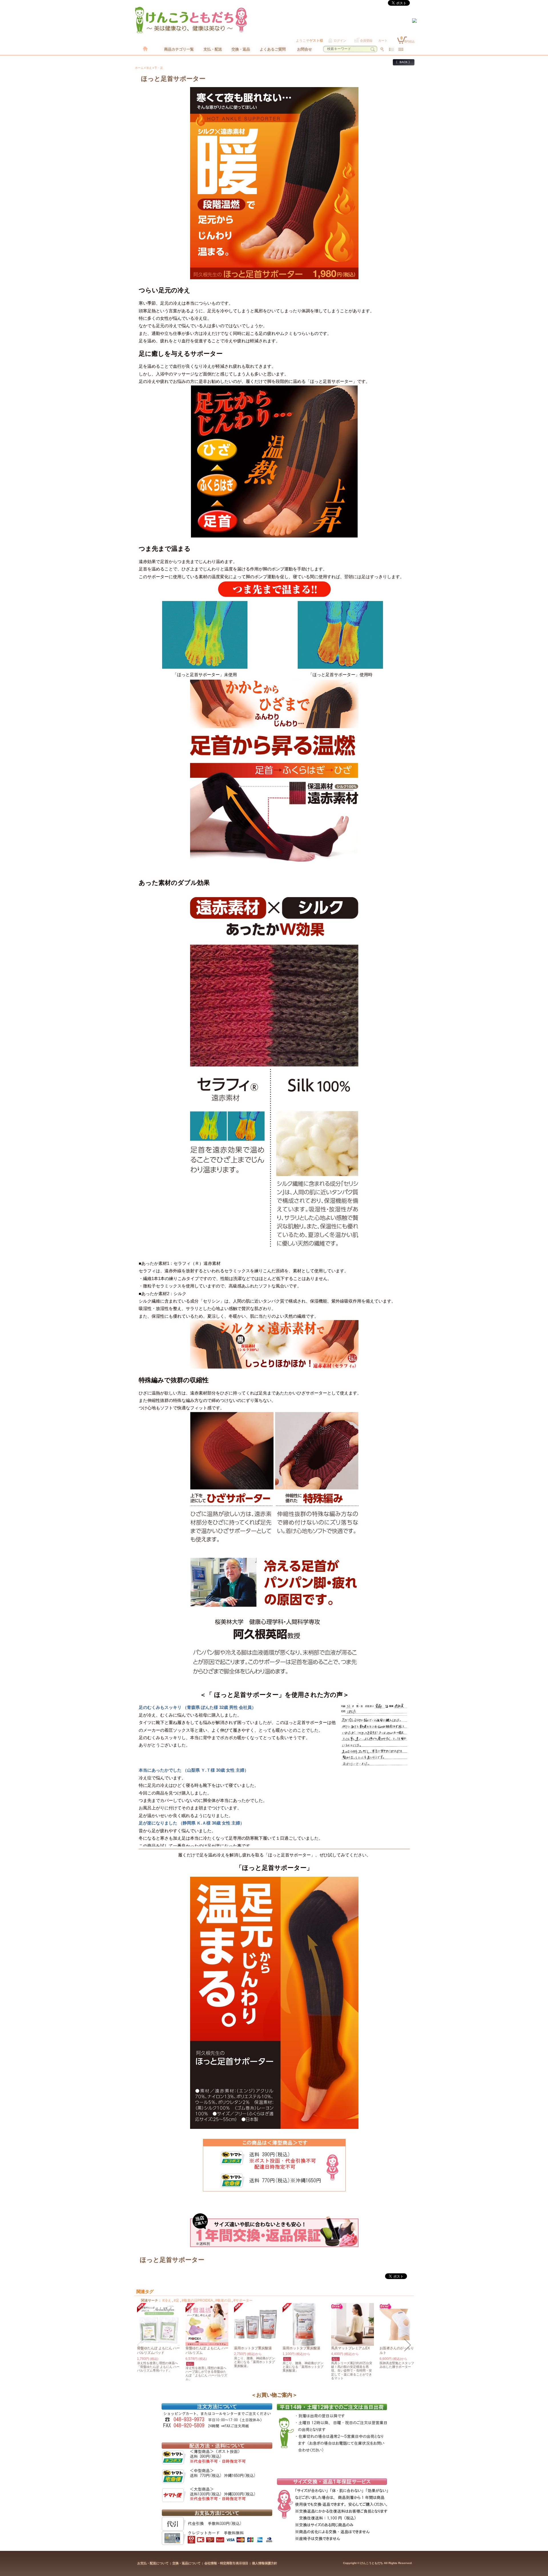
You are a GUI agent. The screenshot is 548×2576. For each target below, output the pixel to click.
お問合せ (305, 49)
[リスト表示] (391, 49)
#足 (177, 2300)
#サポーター (243, 2300)
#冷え (167, 2300)
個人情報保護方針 (265, 2563)
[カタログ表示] (401, 49)
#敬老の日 (223, 2300)
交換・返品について (187, 2563)
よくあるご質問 (273, 49)
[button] (140, 2345)
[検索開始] (373, 49)
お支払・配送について (153, 2563)
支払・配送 (213, 49)
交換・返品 (241, 49)
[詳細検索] (382, 49)
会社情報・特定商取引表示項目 (226, 2563)
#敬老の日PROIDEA (197, 2300)
